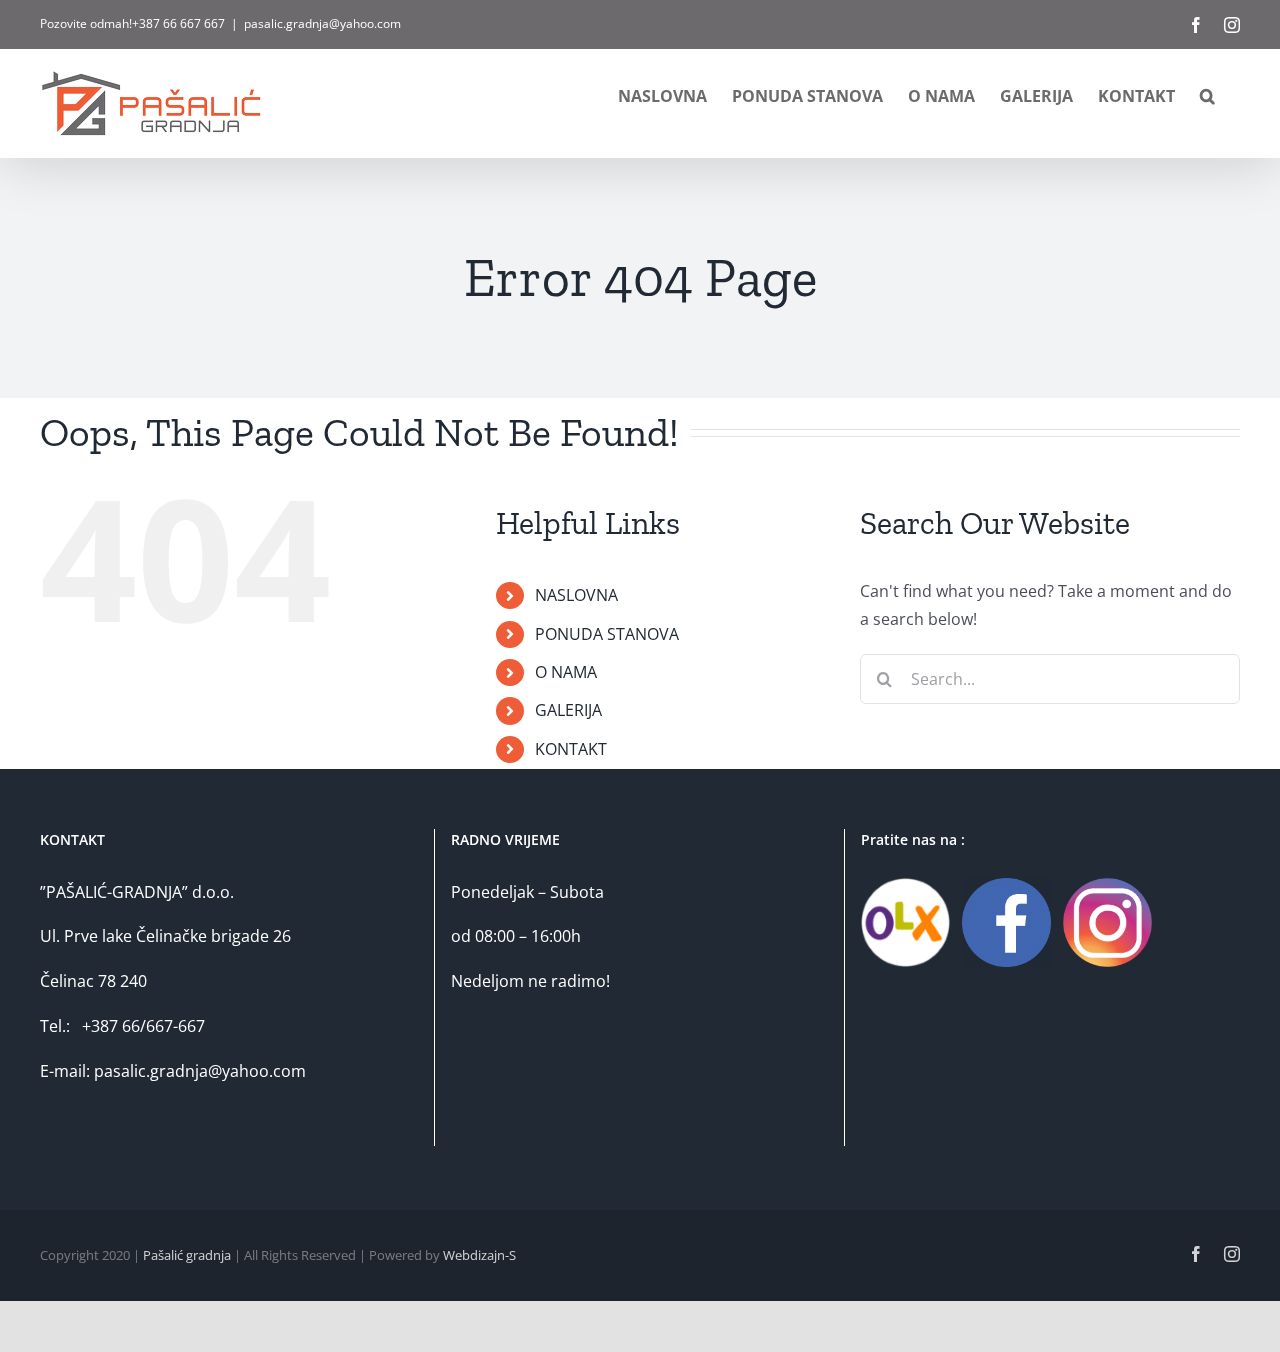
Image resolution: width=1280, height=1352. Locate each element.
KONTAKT (571, 749)
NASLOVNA (576, 595)
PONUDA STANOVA (607, 634)
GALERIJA (568, 710)
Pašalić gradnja (187, 1255)
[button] (1207, 96)
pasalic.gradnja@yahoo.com (322, 23)
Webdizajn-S (479, 1255)
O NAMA (566, 672)
